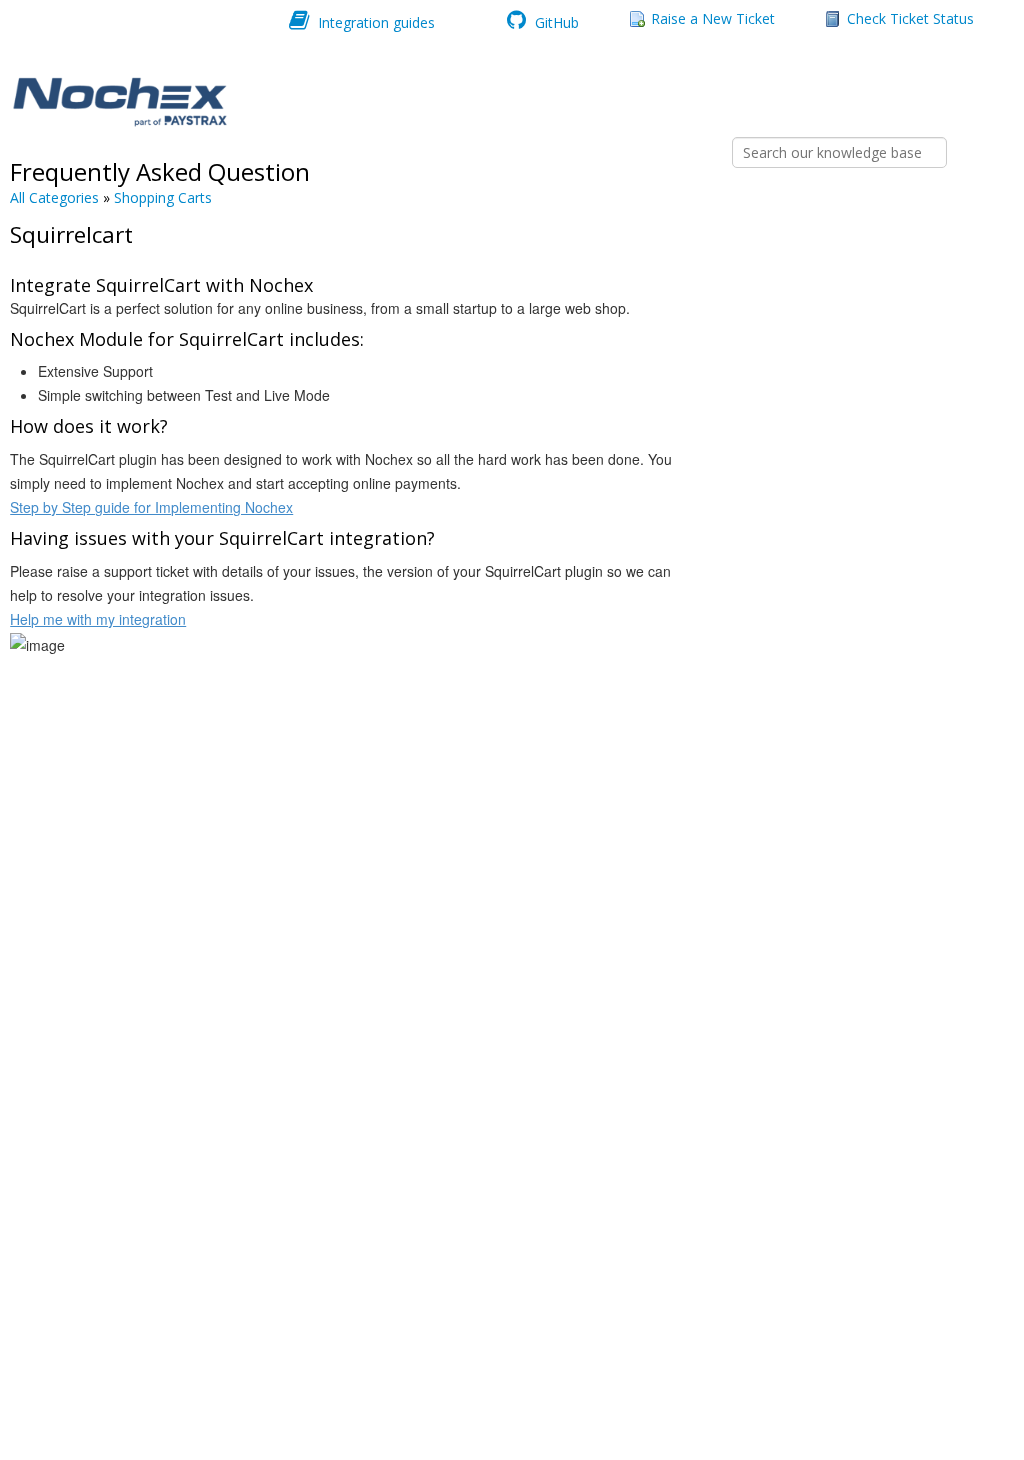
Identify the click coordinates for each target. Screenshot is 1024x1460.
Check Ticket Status (910, 18)
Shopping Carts (163, 197)
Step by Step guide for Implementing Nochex (151, 507)
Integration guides (374, 21)
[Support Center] (118, 102)
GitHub (555, 21)
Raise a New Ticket (713, 18)
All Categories (54, 197)
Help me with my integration (98, 619)
